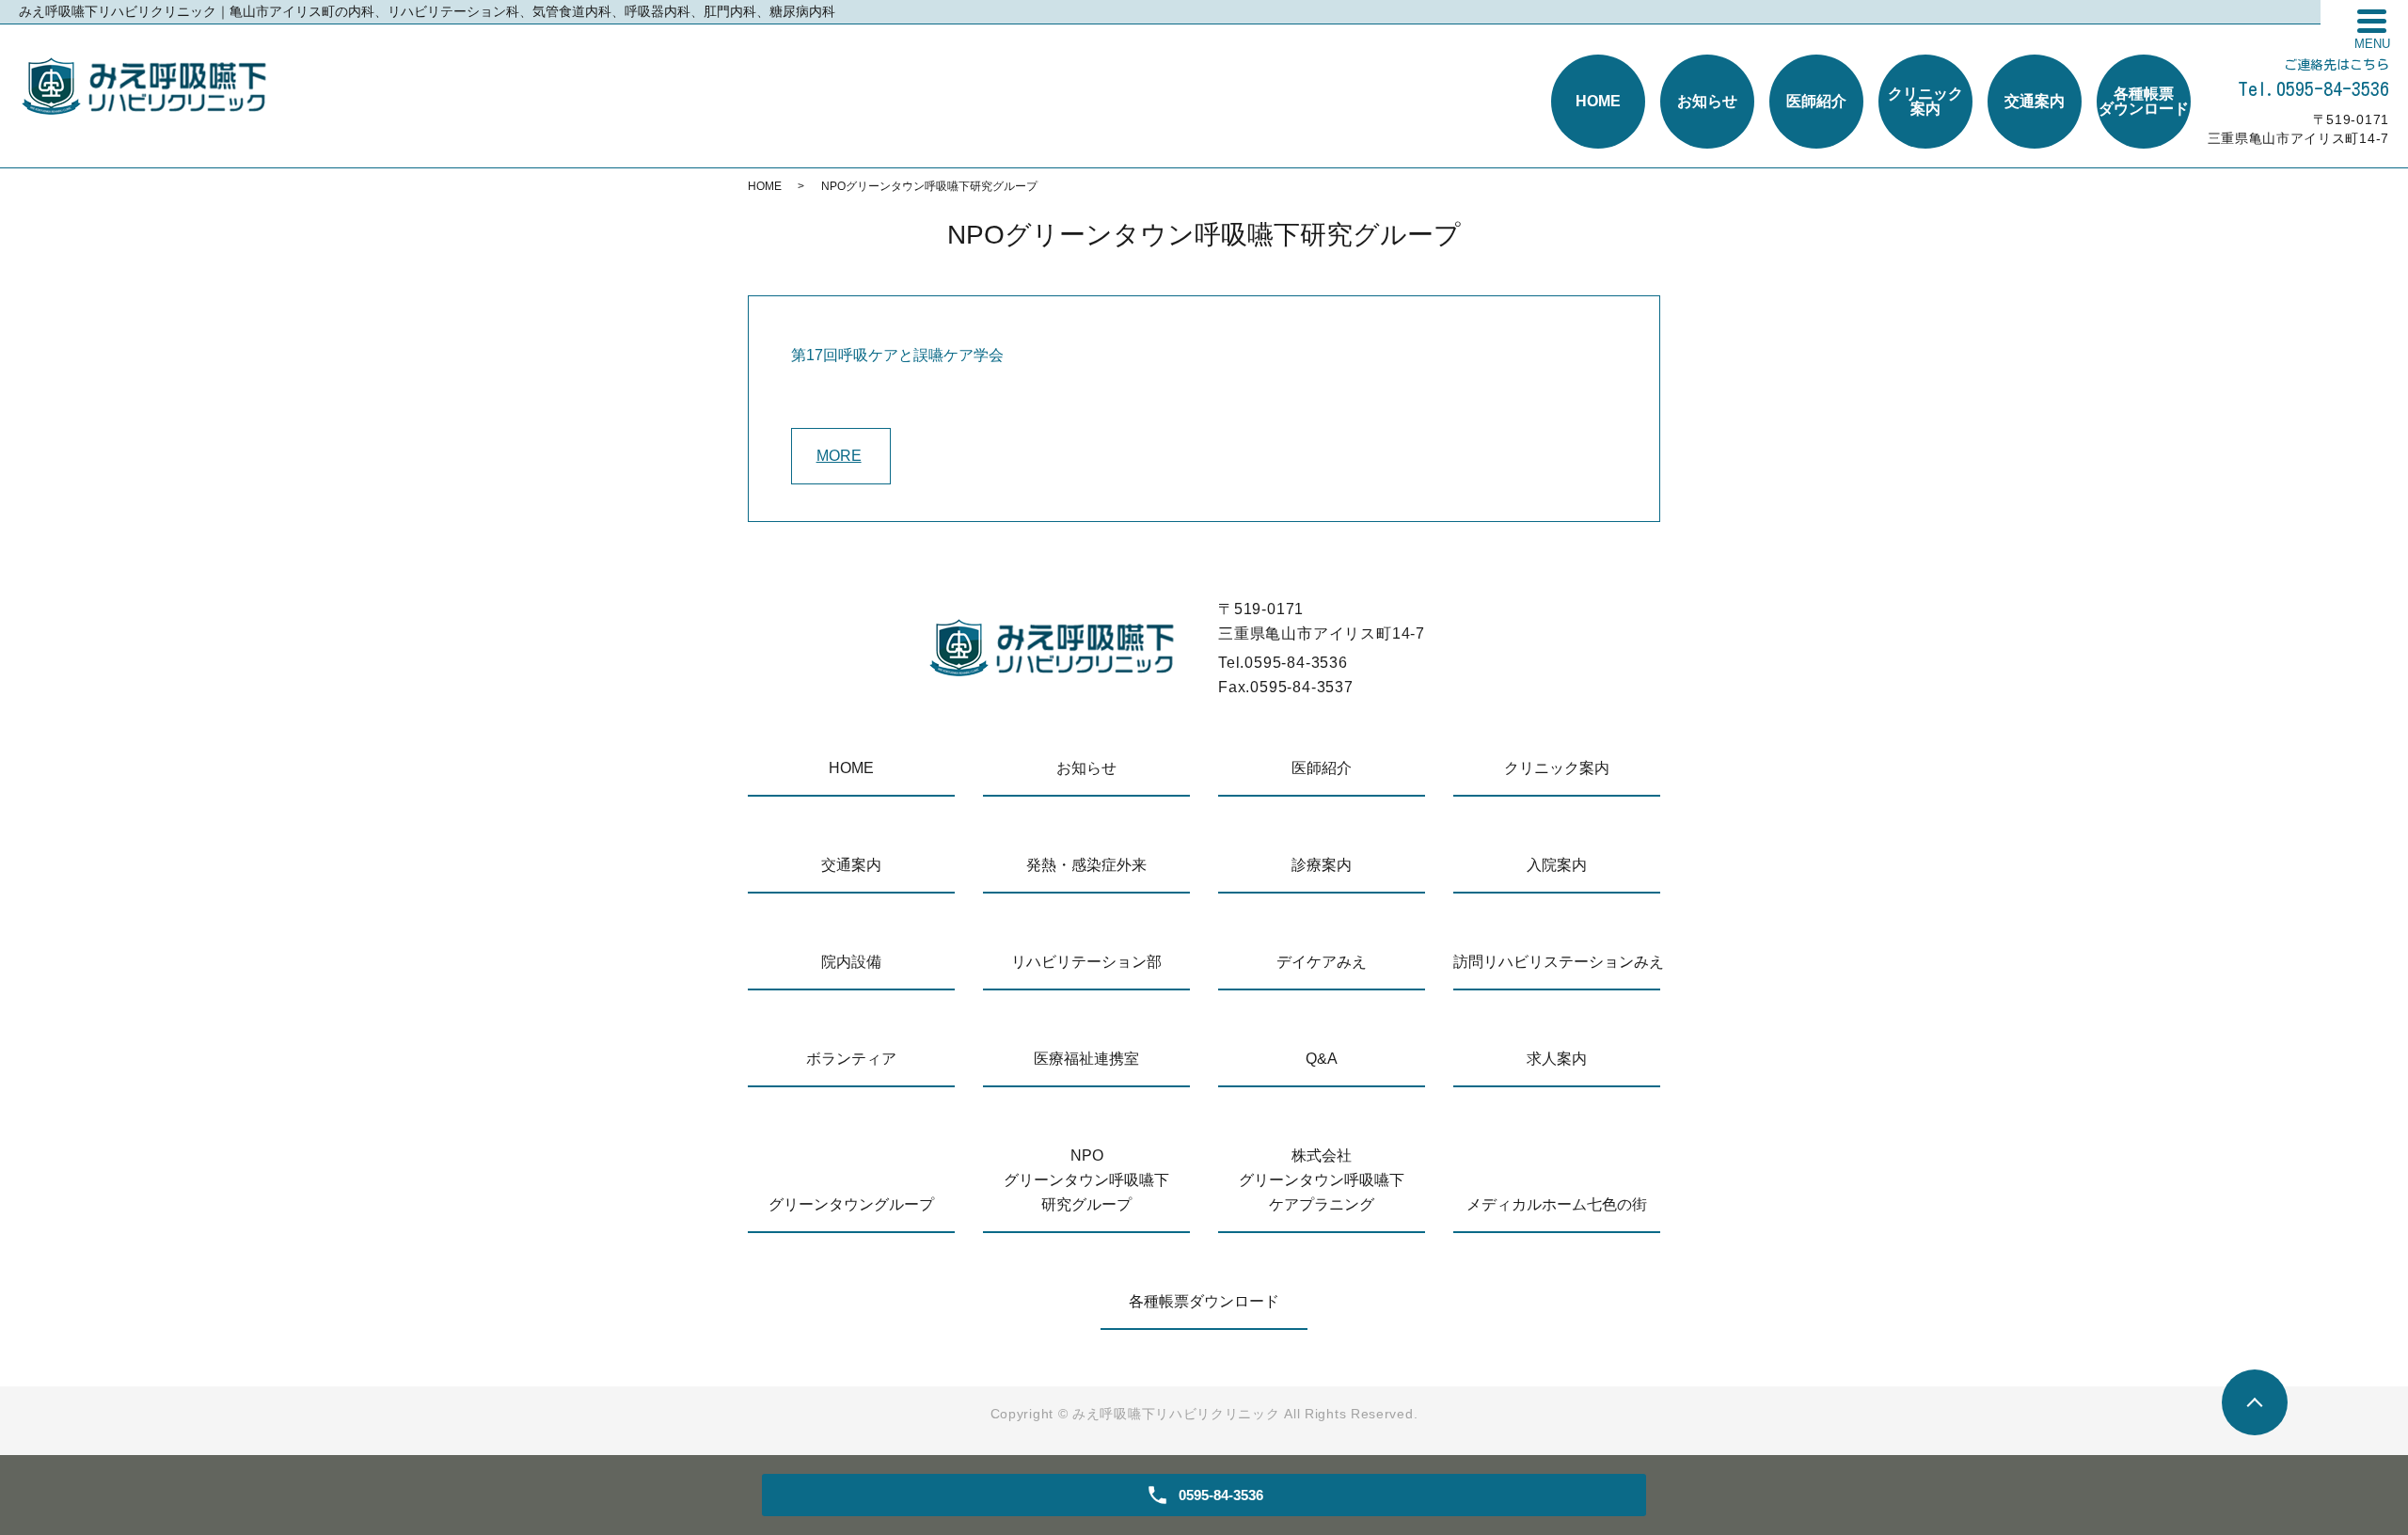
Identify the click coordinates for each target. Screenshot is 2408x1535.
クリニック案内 (1557, 768)
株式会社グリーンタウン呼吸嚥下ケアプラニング (1322, 1180)
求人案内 (1557, 1059)
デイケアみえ (1322, 962)
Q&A (1322, 1059)
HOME (765, 186)
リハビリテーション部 (1086, 962)
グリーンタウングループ (851, 1204)
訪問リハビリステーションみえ (1557, 962)
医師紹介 (1322, 768)
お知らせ (1086, 768)
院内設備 (851, 962)
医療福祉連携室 (1086, 1059)
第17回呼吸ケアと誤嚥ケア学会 (897, 355)
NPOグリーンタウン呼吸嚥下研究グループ (1086, 1180)
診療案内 (1322, 865)
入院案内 (1557, 865)
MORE (839, 456)
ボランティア (851, 1059)
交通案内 (851, 865)
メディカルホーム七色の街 (1557, 1204)
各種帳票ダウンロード (1204, 1301)
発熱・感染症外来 (1086, 865)
